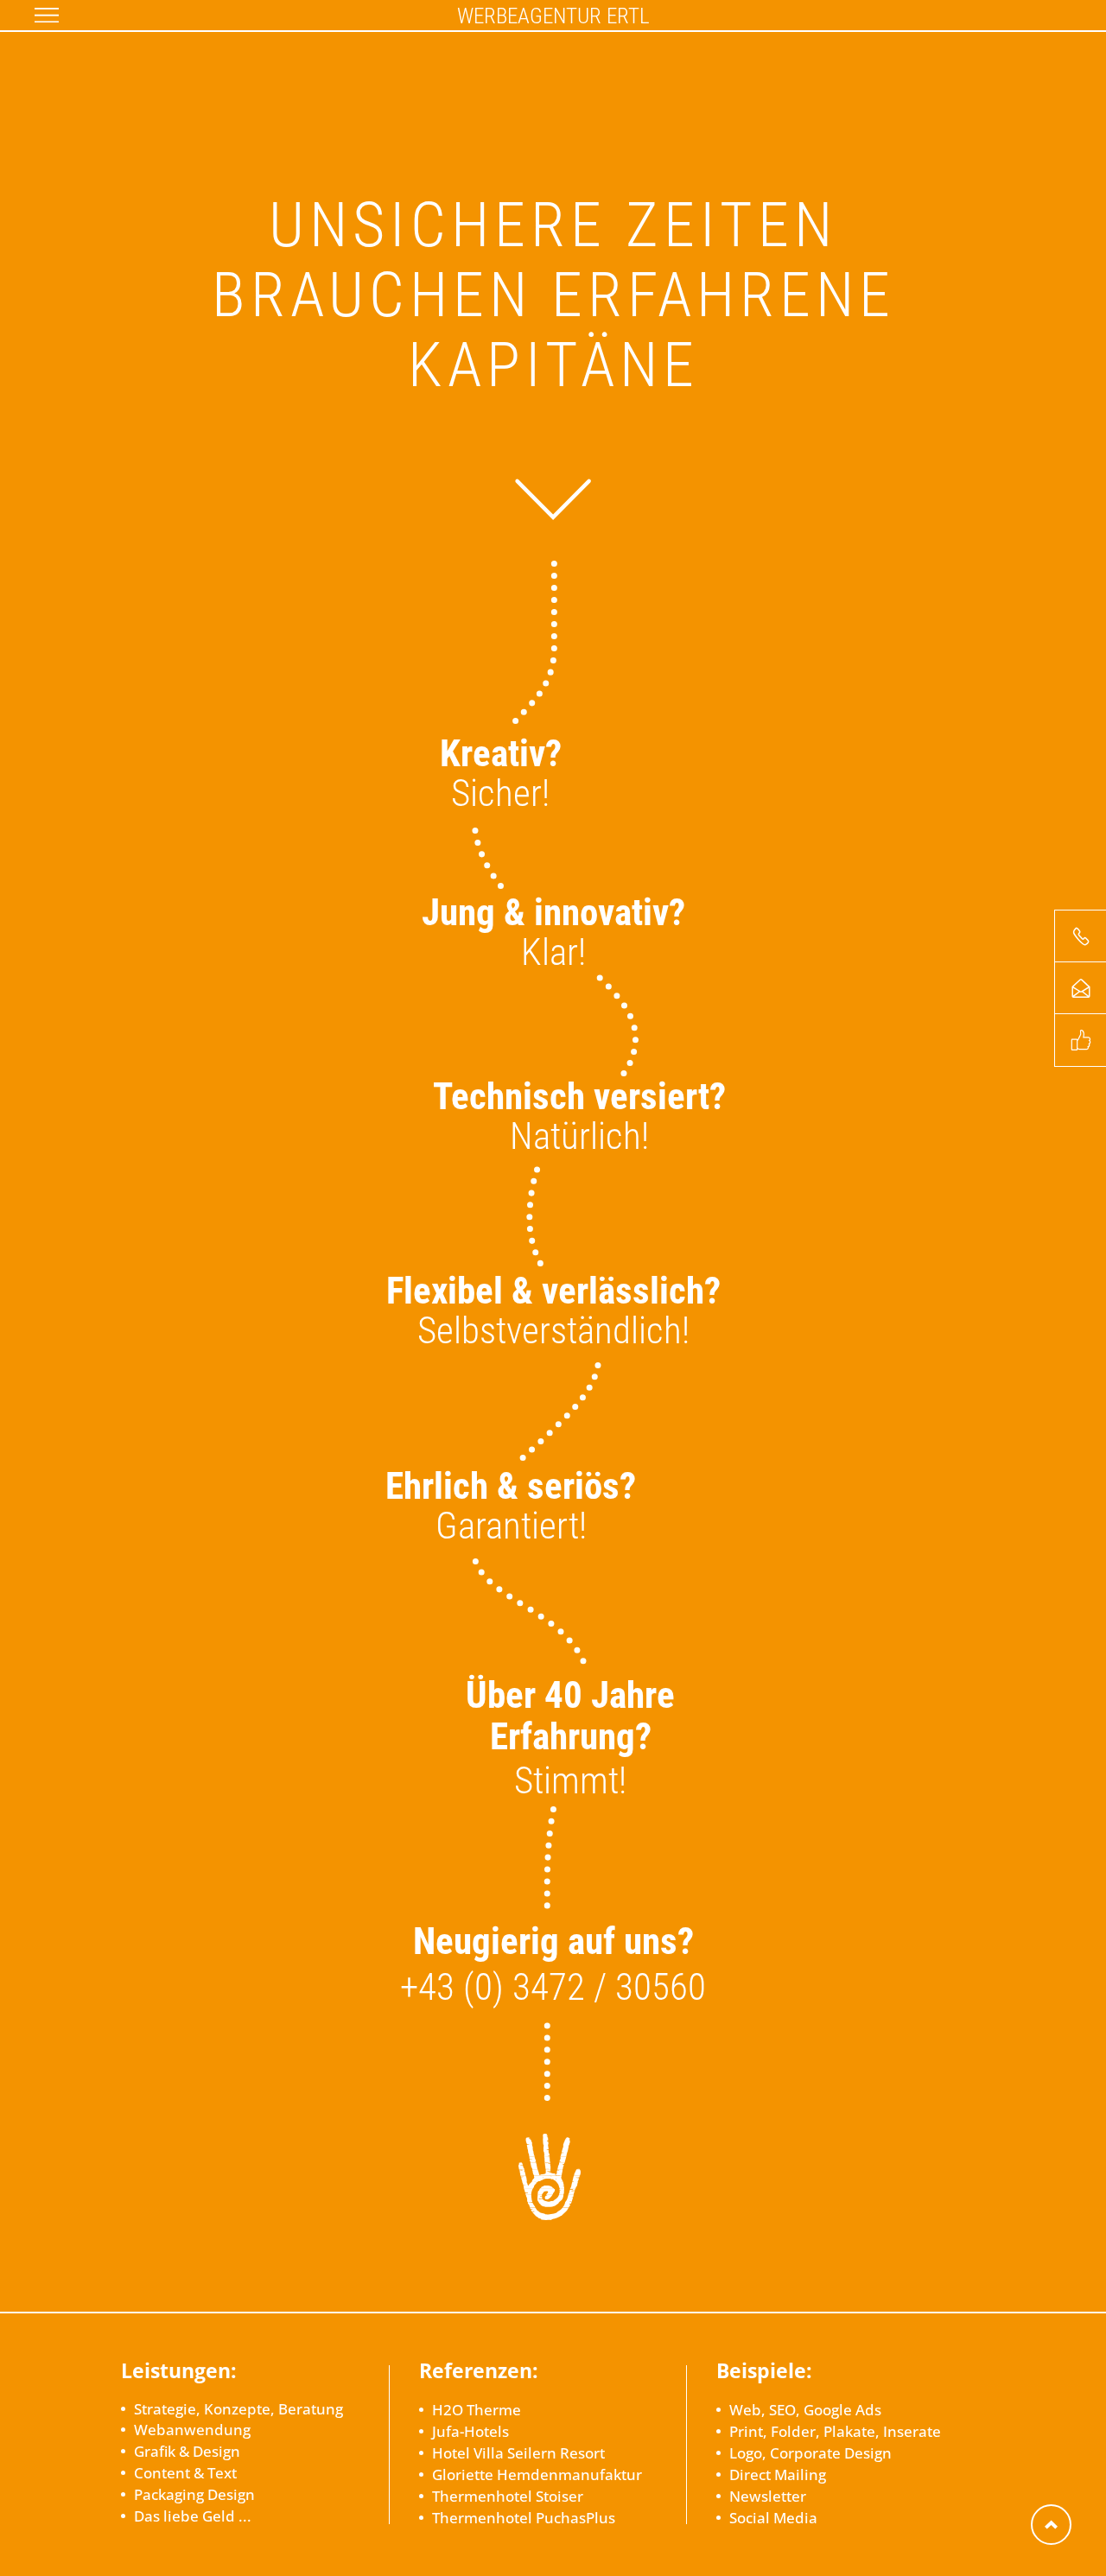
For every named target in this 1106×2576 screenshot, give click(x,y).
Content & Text (185, 2473)
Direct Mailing (778, 2474)
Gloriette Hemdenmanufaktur (537, 2474)
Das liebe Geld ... (193, 2516)
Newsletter (768, 2496)
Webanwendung (192, 2430)
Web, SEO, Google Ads (805, 2410)
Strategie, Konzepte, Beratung (238, 2409)
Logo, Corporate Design (810, 2453)
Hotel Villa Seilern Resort (518, 2453)
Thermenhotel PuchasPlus (524, 2518)
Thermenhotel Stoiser (508, 2496)
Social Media (773, 2518)
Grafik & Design (187, 2451)
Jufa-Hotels (470, 2431)
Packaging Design (194, 2494)
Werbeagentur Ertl (553, 15)
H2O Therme (477, 2410)
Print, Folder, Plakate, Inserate (835, 2431)
